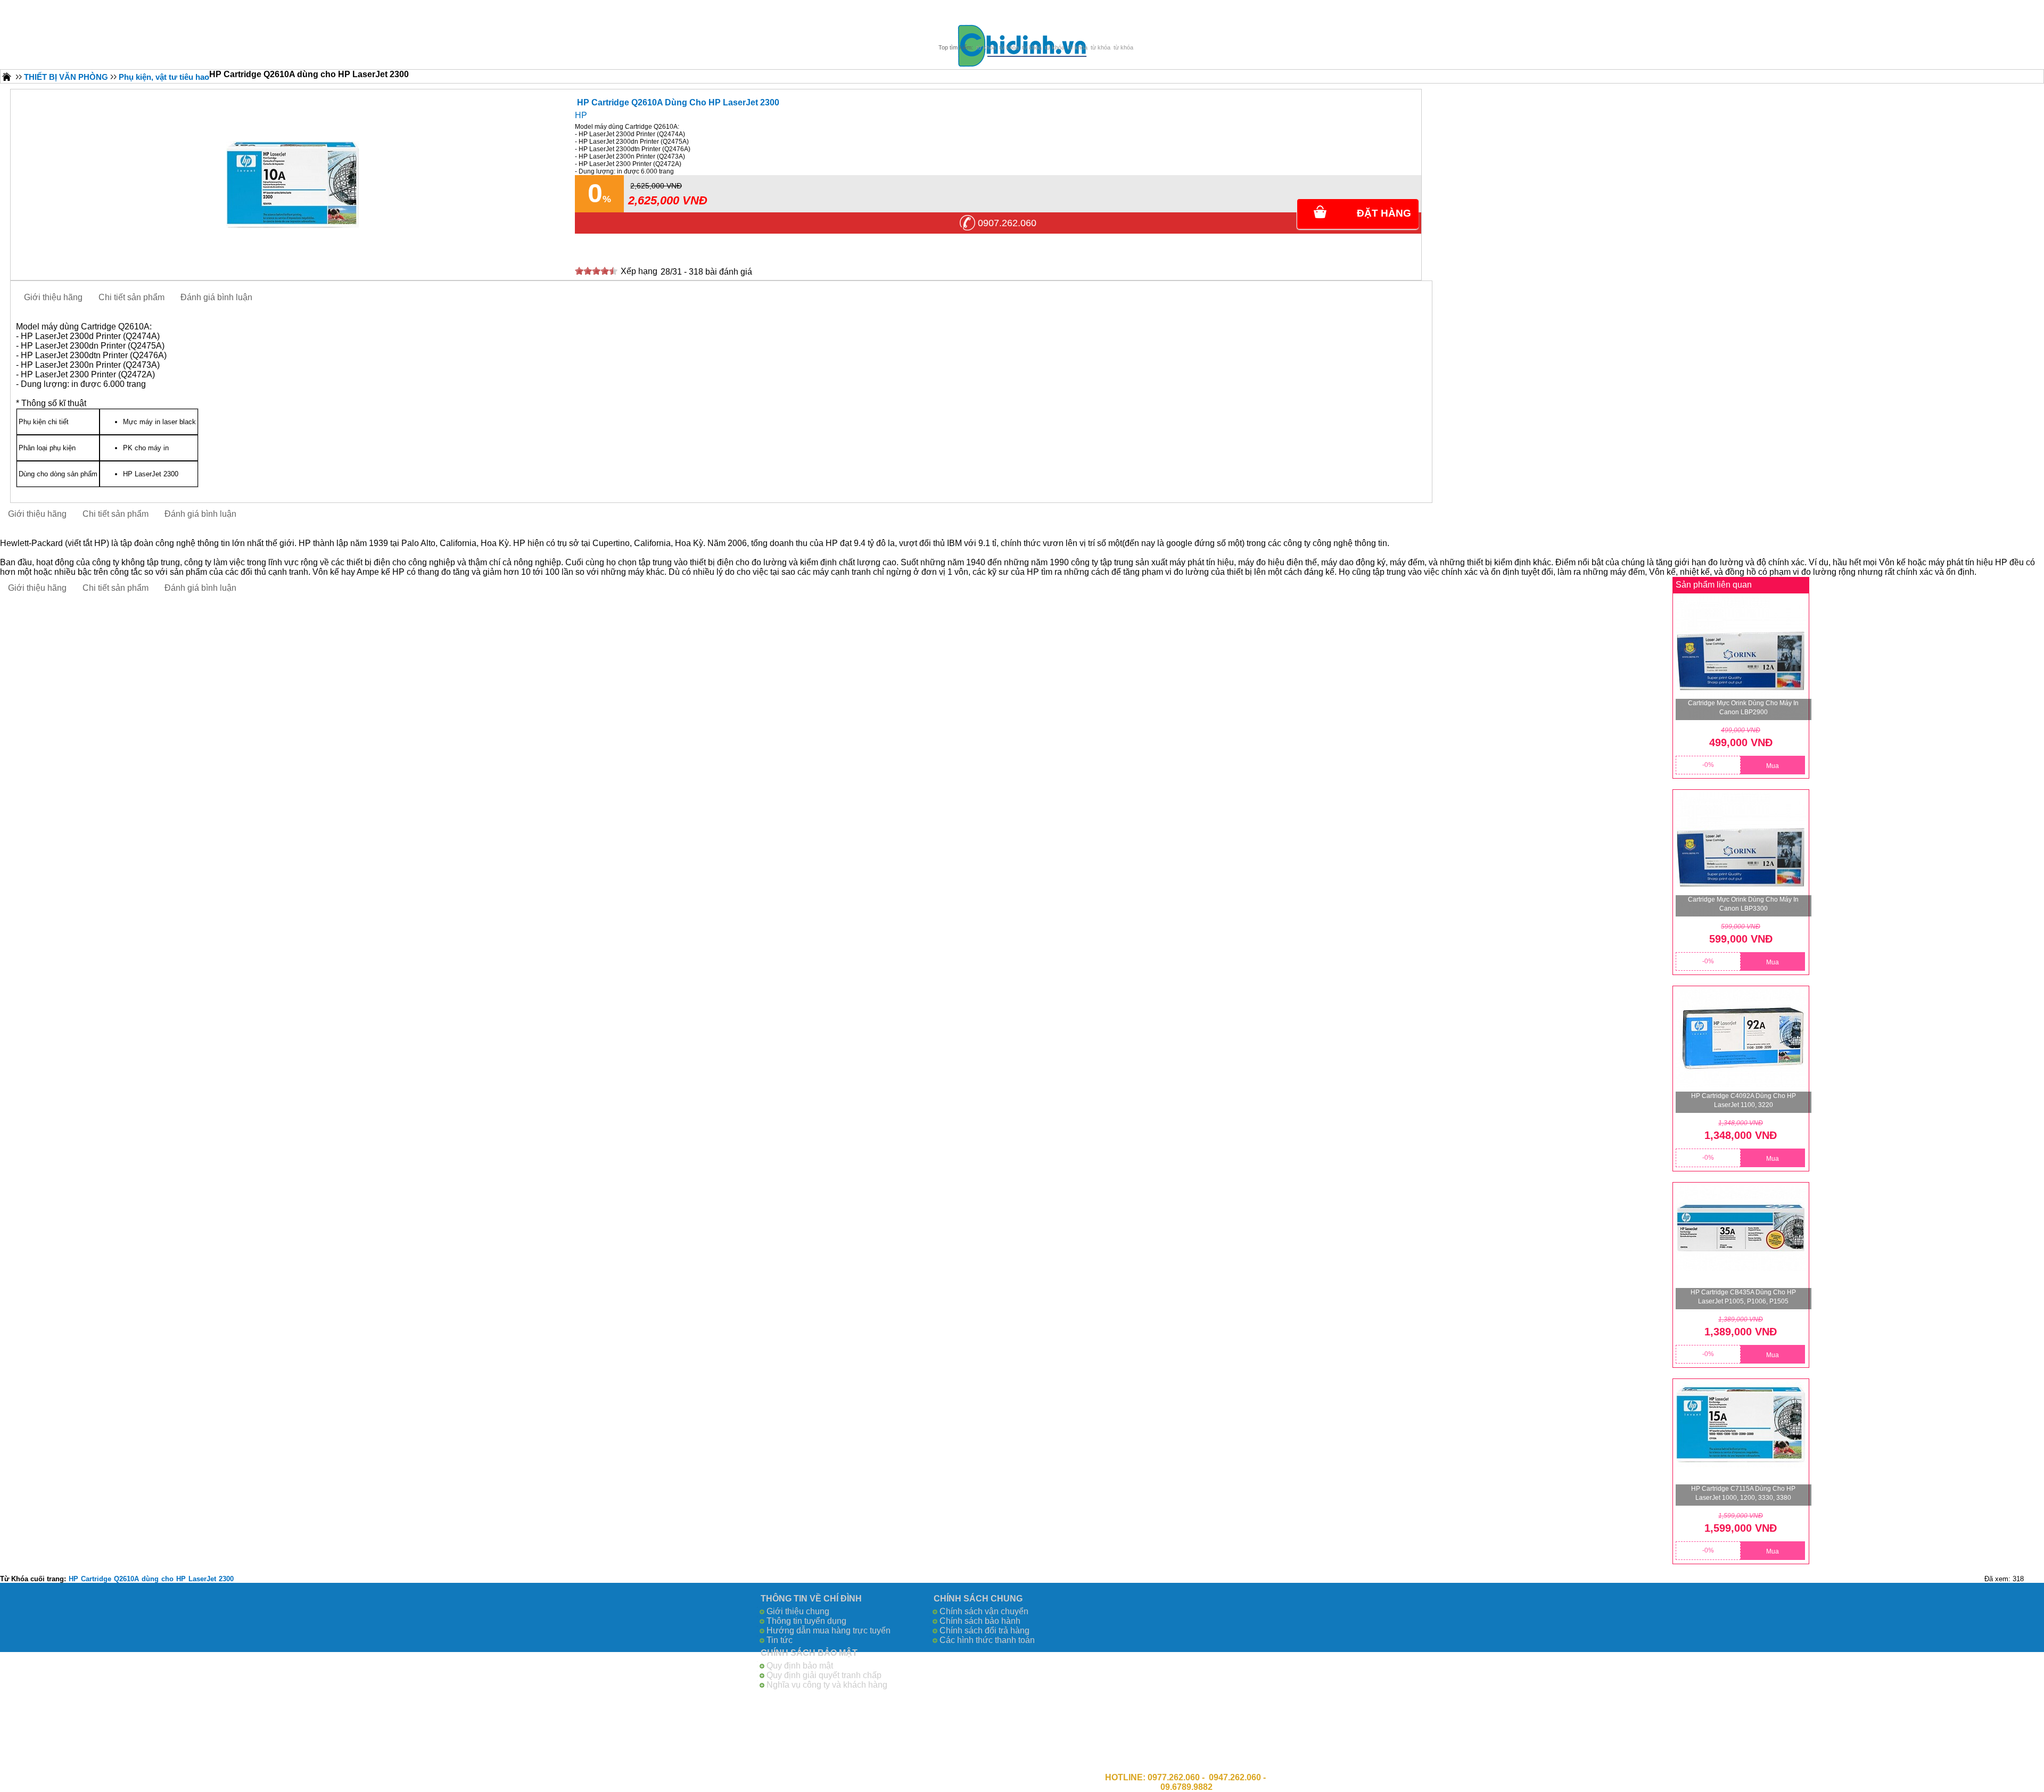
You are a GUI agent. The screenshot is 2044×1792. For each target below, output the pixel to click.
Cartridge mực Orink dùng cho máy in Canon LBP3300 (1743, 904)
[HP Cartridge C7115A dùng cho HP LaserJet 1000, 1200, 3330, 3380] (1741, 1444)
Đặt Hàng (1384, 213)
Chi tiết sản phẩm (131, 297)
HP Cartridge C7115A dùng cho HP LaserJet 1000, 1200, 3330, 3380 (1743, 1493)
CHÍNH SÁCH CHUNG (978, 1599)
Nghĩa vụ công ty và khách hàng (827, 1685)
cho (167, 1579)
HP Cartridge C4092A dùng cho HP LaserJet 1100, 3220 (1744, 1100)
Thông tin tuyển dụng (806, 1621)
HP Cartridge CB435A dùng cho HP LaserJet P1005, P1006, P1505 (1743, 1297)
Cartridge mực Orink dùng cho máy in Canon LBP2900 (1743, 708)
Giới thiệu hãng (53, 297)
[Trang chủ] (7, 76)
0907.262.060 (1007, 223)
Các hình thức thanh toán (987, 1640)
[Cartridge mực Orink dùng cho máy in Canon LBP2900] (1741, 658)
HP (581, 115)
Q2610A (126, 1579)
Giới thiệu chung (798, 1611)
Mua (1773, 766)
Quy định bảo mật (800, 1666)
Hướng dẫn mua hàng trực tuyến (829, 1630)
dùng (150, 1579)
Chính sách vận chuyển (984, 1611)
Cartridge (96, 1579)
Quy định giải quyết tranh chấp (824, 1675)
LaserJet (202, 1579)
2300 (226, 1579)
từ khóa (986, 47)
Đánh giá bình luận (216, 297)
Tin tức (780, 1640)
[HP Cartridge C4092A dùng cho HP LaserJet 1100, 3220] (1741, 1051)
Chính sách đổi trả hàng (984, 1630)
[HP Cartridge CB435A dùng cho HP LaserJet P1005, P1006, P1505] (1741, 1247)
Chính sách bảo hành (980, 1621)
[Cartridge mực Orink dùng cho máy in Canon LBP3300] (1741, 854)
